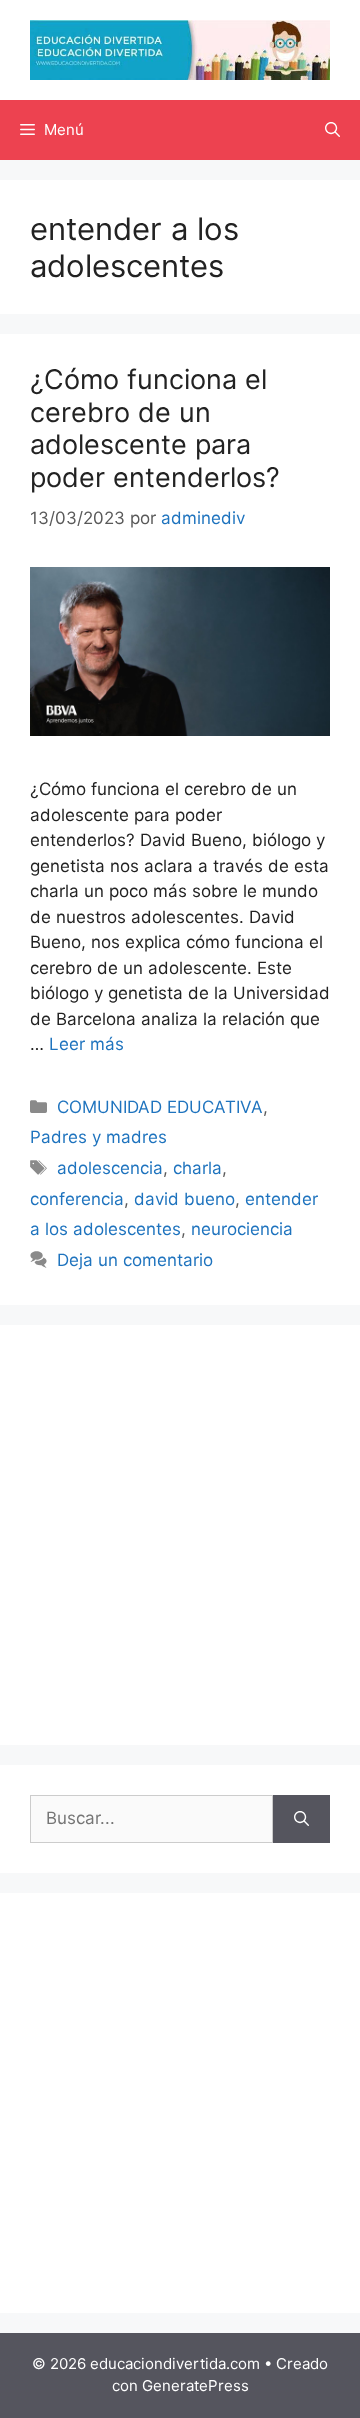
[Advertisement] (180, 1535)
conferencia (77, 1199)
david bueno (184, 1199)
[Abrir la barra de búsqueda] (332, 130)
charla (197, 1168)
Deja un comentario (135, 1260)
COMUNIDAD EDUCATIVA (160, 1107)
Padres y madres (98, 1137)
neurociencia (242, 1229)
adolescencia (110, 1168)
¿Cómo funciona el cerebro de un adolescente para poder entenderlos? (155, 428)
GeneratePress (195, 2385)
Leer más (86, 1044)
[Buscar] (301, 1819)
